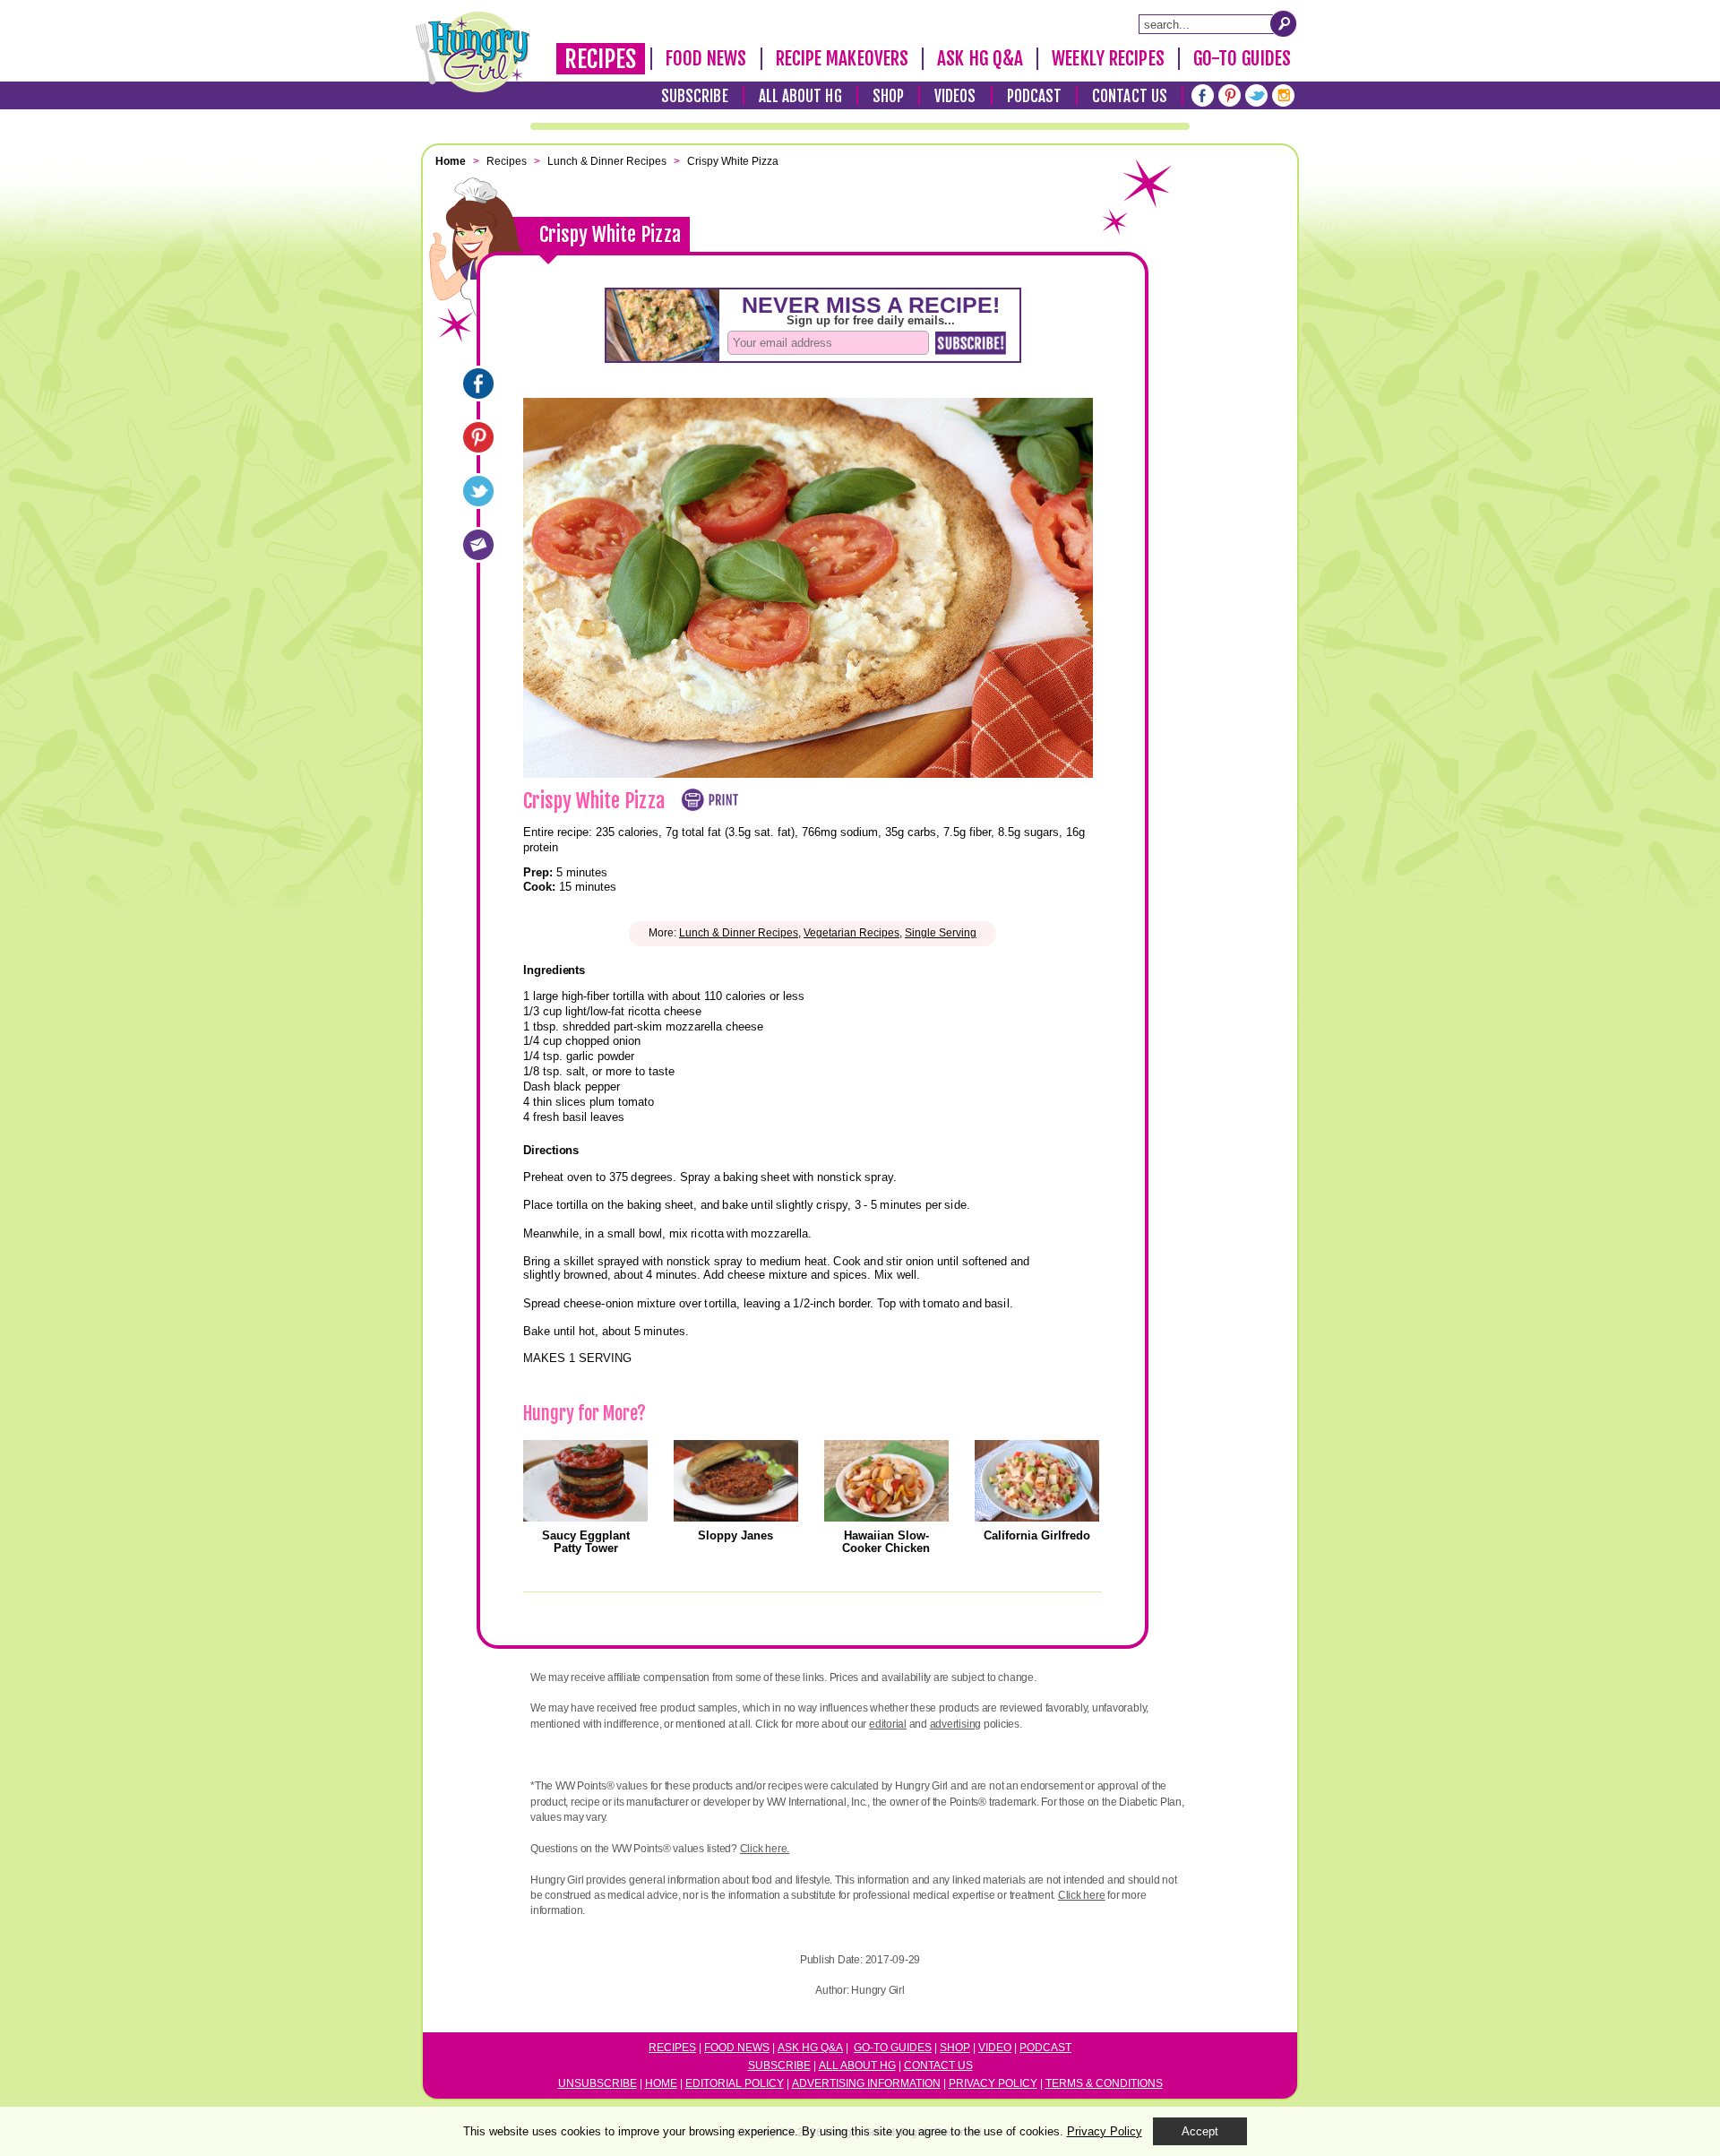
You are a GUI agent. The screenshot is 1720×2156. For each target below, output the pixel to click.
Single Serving (941, 933)
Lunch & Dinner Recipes (739, 933)
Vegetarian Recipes (851, 933)
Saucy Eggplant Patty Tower (586, 1542)
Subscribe (695, 96)
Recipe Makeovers (843, 58)
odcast (1049, 2048)
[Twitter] (1256, 95)
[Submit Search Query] (1284, 23)
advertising (955, 1724)
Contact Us (1130, 96)
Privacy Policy (993, 2083)
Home (661, 2083)
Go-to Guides (893, 2048)
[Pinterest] (1230, 95)
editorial (888, 1724)
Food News (706, 58)
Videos (955, 96)
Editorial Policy (735, 2083)
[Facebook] (1203, 95)
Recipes (601, 59)
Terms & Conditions (1104, 2083)
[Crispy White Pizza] (478, 384)
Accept (1200, 2131)
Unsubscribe (598, 2083)
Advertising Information (866, 2083)
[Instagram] (1283, 95)
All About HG (800, 96)
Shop (888, 96)
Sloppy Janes (735, 1535)
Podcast (1035, 96)
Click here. (765, 1849)
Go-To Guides (1242, 58)
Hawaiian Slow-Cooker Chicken (886, 1542)
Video (995, 2048)
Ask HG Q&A (980, 58)
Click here (1082, 1895)
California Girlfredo (1037, 1535)
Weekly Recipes (1108, 58)
